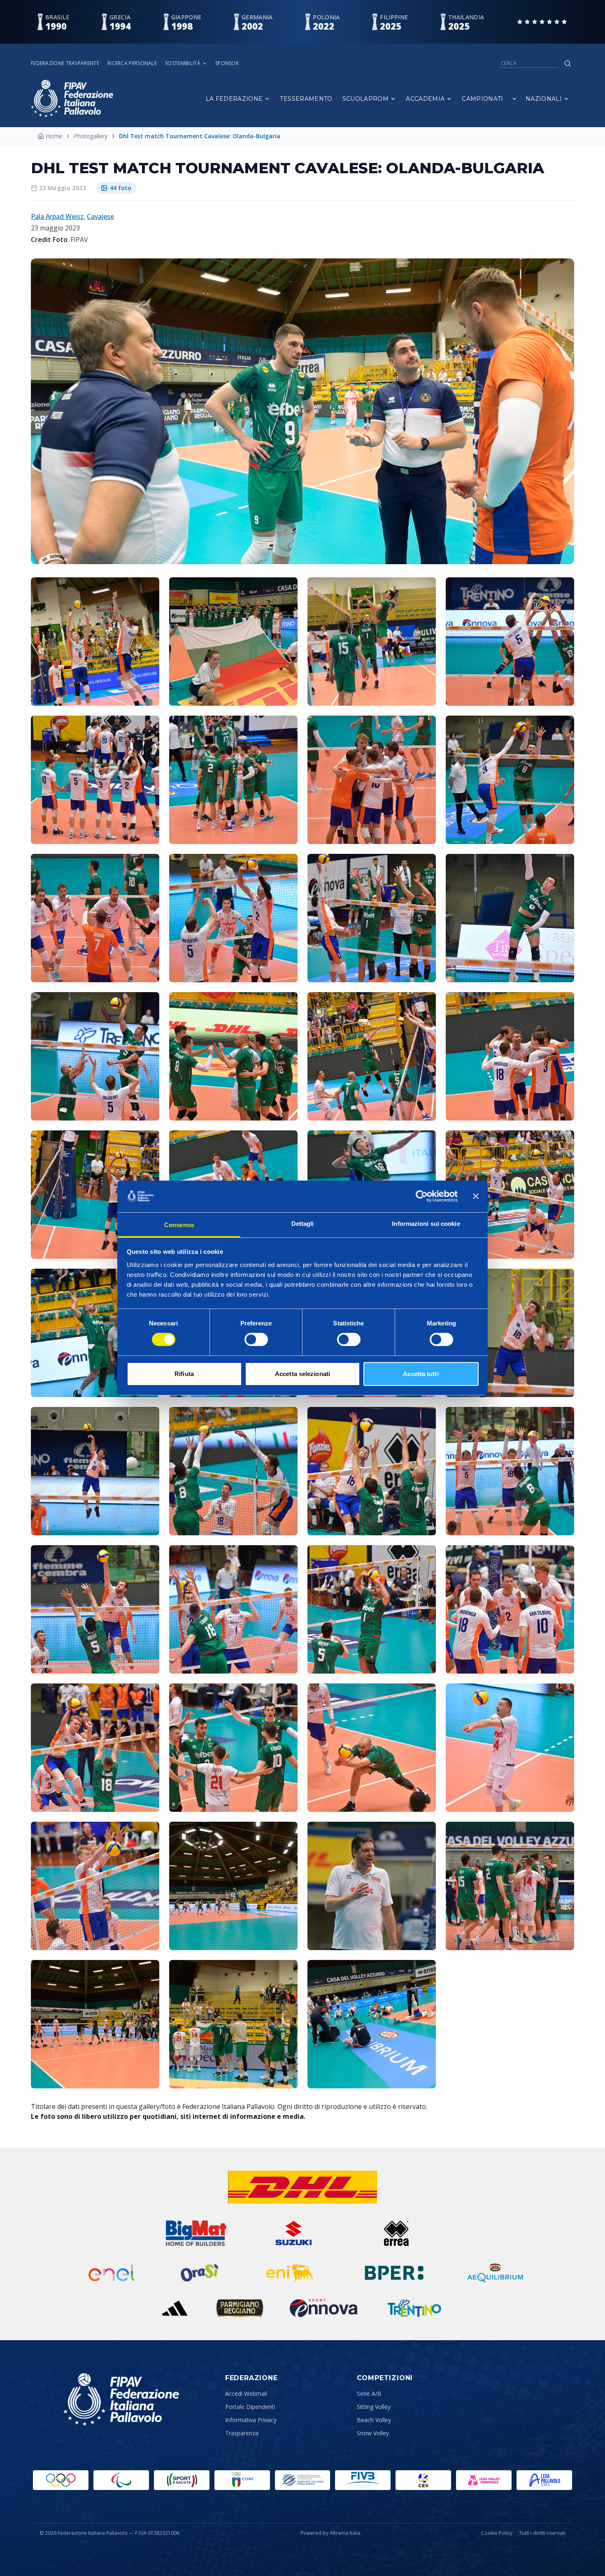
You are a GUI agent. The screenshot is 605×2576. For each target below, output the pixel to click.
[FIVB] (363, 2480)
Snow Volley (373, 2433)
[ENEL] (112, 2273)
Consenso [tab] (179, 1225)
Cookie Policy (497, 2533)
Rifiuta (184, 1374)
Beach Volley (374, 2420)
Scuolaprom (366, 99)
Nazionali (544, 99)
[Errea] (397, 2233)
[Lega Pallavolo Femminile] (484, 2480)
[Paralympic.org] (121, 2480)
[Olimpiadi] (61, 2480)
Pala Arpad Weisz (57, 216)
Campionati (483, 99)
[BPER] (394, 2273)
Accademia (425, 99)
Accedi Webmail (246, 2393)
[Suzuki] (290, 2233)
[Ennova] (323, 2308)
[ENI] (290, 2273)
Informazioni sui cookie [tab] (426, 1224)
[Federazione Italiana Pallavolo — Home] (72, 99)
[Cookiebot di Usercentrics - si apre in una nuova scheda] (422, 1196)
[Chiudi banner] (476, 1196)
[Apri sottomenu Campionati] (514, 99)
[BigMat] (196, 2233)
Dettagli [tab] (303, 1224)
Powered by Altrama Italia (330, 2533)
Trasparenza (242, 2433)
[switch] (256, 1339)
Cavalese (100, 216)
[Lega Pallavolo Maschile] (544, 2480)
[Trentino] (414, 2308)
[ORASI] (200, 2273)
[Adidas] (175, 2308)
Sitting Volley (374, 2407)
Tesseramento (306, 99)
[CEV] (423, 2480)
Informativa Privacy (251, 2420)
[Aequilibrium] (495, 2273)
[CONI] (242, 2480)
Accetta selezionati (302, 1374)
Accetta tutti (421, 1374)
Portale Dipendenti (250, 2407)
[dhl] (303, 2187)
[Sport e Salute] (182, 2480)
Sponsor (227, 63)
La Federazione (234, 99)
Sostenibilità (183, 63)
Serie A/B (369, 2393)
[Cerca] (568, 63)
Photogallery (91, 136)
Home (54, 136)
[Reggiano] (240, 2308)
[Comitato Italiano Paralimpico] (303, 2480)
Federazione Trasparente (65, 63)
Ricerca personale (132, 63)
